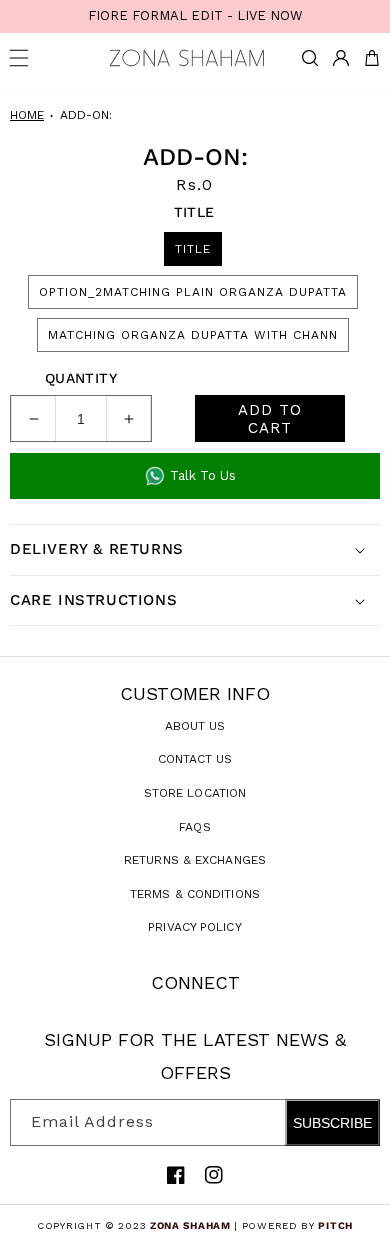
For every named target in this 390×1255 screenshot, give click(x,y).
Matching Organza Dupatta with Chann (193, 335)
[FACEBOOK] (176, 1175)
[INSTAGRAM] (214, 1175)
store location (195, 793)
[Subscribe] (357, 1122)
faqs (194, 827)
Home (27, 115)
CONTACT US (195, 759)
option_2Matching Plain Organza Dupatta (193, 292)
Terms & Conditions (195, 894)
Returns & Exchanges (195, 860)
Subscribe (332, 1123)
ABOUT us (195, 726)
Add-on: (86, 115)
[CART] (372, 58)
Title (193, 249)
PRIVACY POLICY (194, 927)
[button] (310, 58)
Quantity (81, 378)
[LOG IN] (341, 58)
